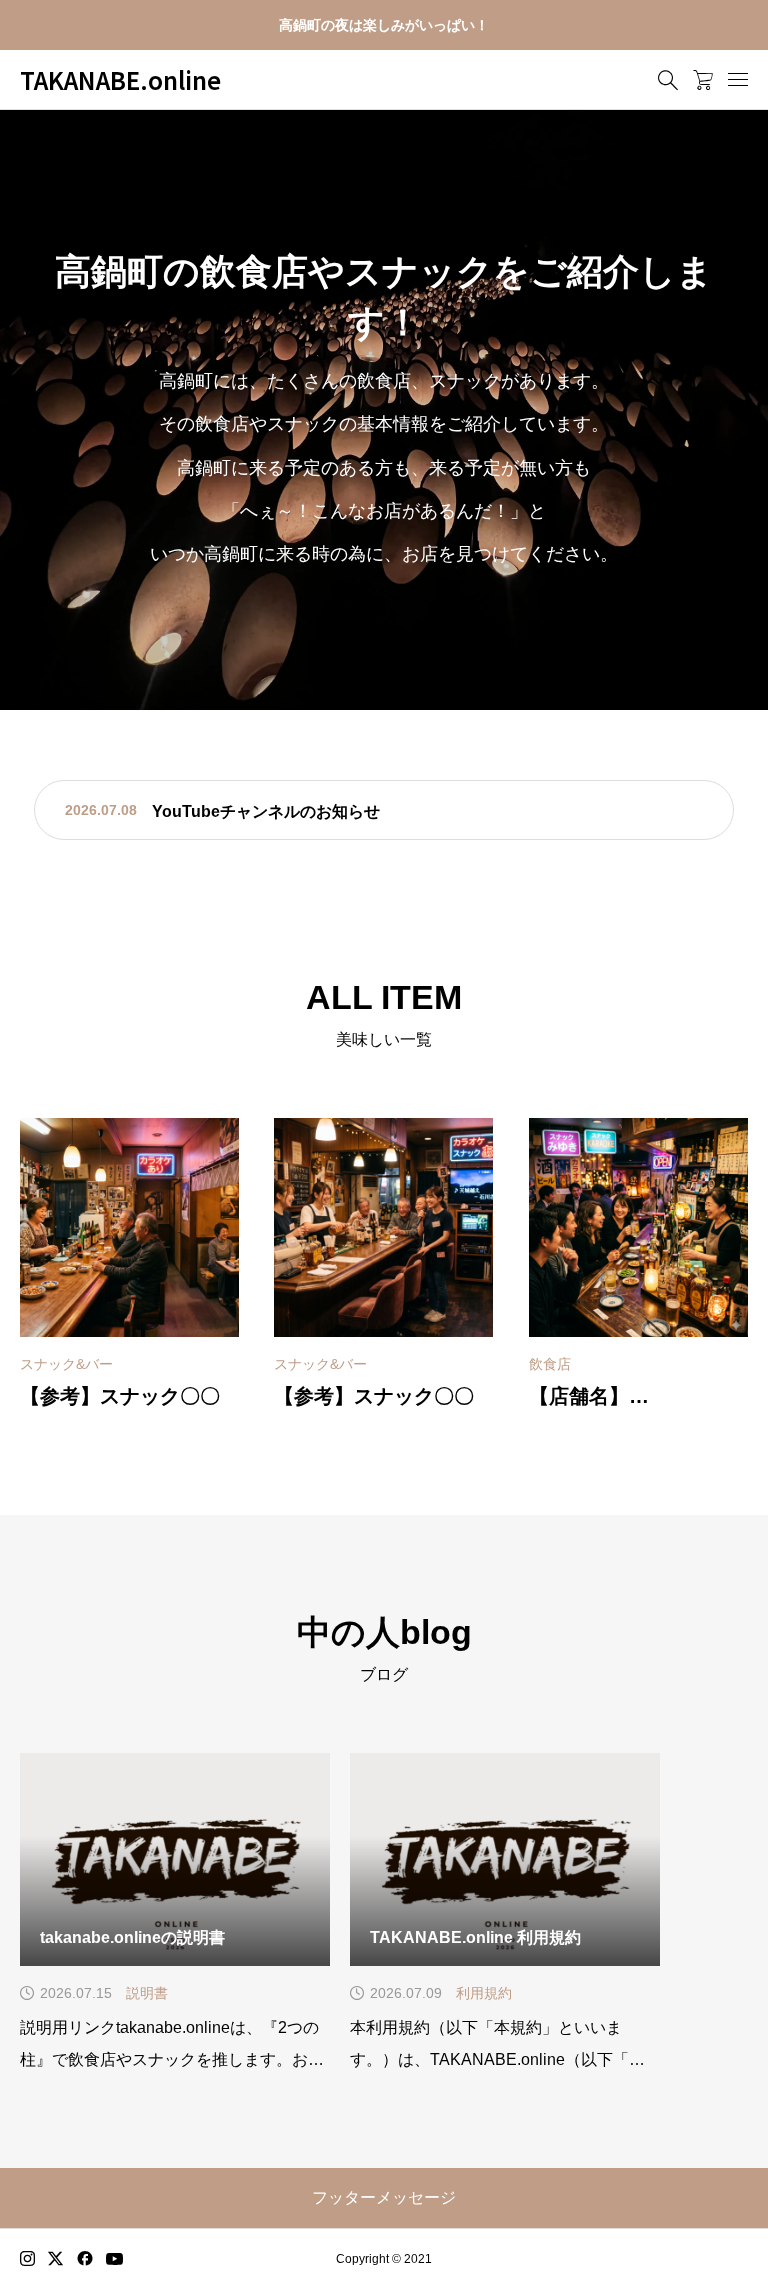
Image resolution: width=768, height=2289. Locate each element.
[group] (384, 410)
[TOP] (705, 2226)
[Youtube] (115, 2259)
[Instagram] (27, 2259)
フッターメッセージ (384, 2197)
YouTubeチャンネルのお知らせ (266, 811)
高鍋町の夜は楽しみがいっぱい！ (384, 25)
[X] (56, 2259)
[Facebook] (85, 2259)
